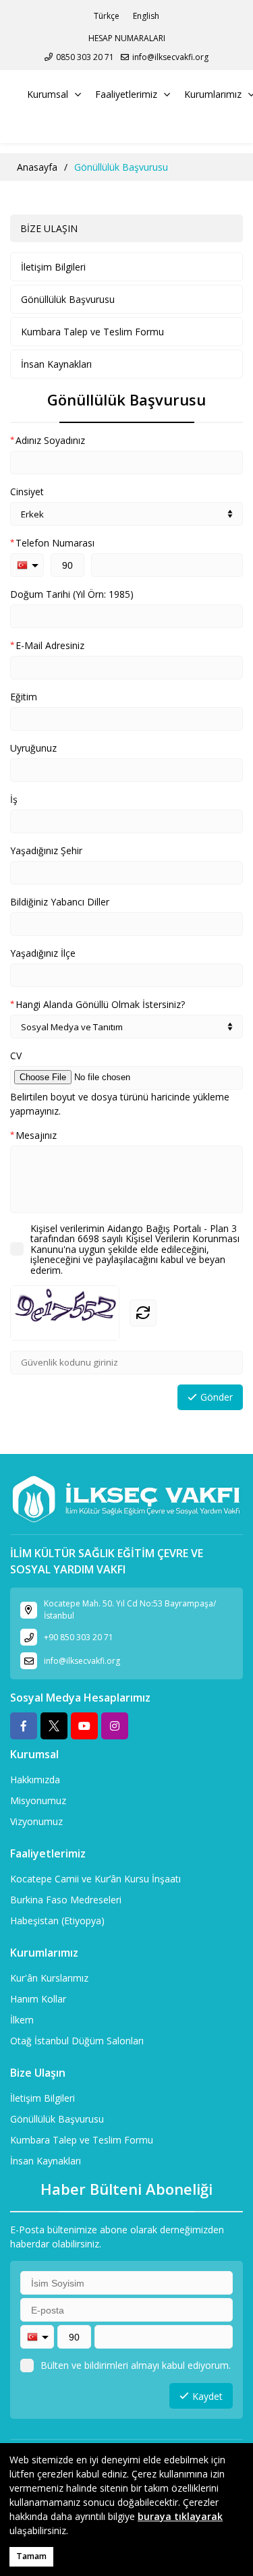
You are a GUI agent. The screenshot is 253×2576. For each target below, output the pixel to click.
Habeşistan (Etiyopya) (57, 1921)
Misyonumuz (38, 1800)
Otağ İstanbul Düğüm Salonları (77, 2041)
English (146, 16)
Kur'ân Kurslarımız (49, 1978)
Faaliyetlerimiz (126, 94)
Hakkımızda (35, 1780)
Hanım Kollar (38, 1999)
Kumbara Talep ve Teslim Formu (92, 332)
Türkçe (107, 16)
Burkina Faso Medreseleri (66, 1900)
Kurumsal (48, 94)
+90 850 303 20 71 (79, 1637)
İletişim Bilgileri (53, 267)
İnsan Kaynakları (56, 364)
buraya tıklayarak (180, 2516)
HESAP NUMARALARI (127, 38)
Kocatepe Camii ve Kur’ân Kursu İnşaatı (95, 1879)
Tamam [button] (31, 2556)
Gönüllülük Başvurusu (68, 299)
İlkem (22, 2020)
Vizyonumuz (36, 1821)
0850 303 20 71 (85, 57)
